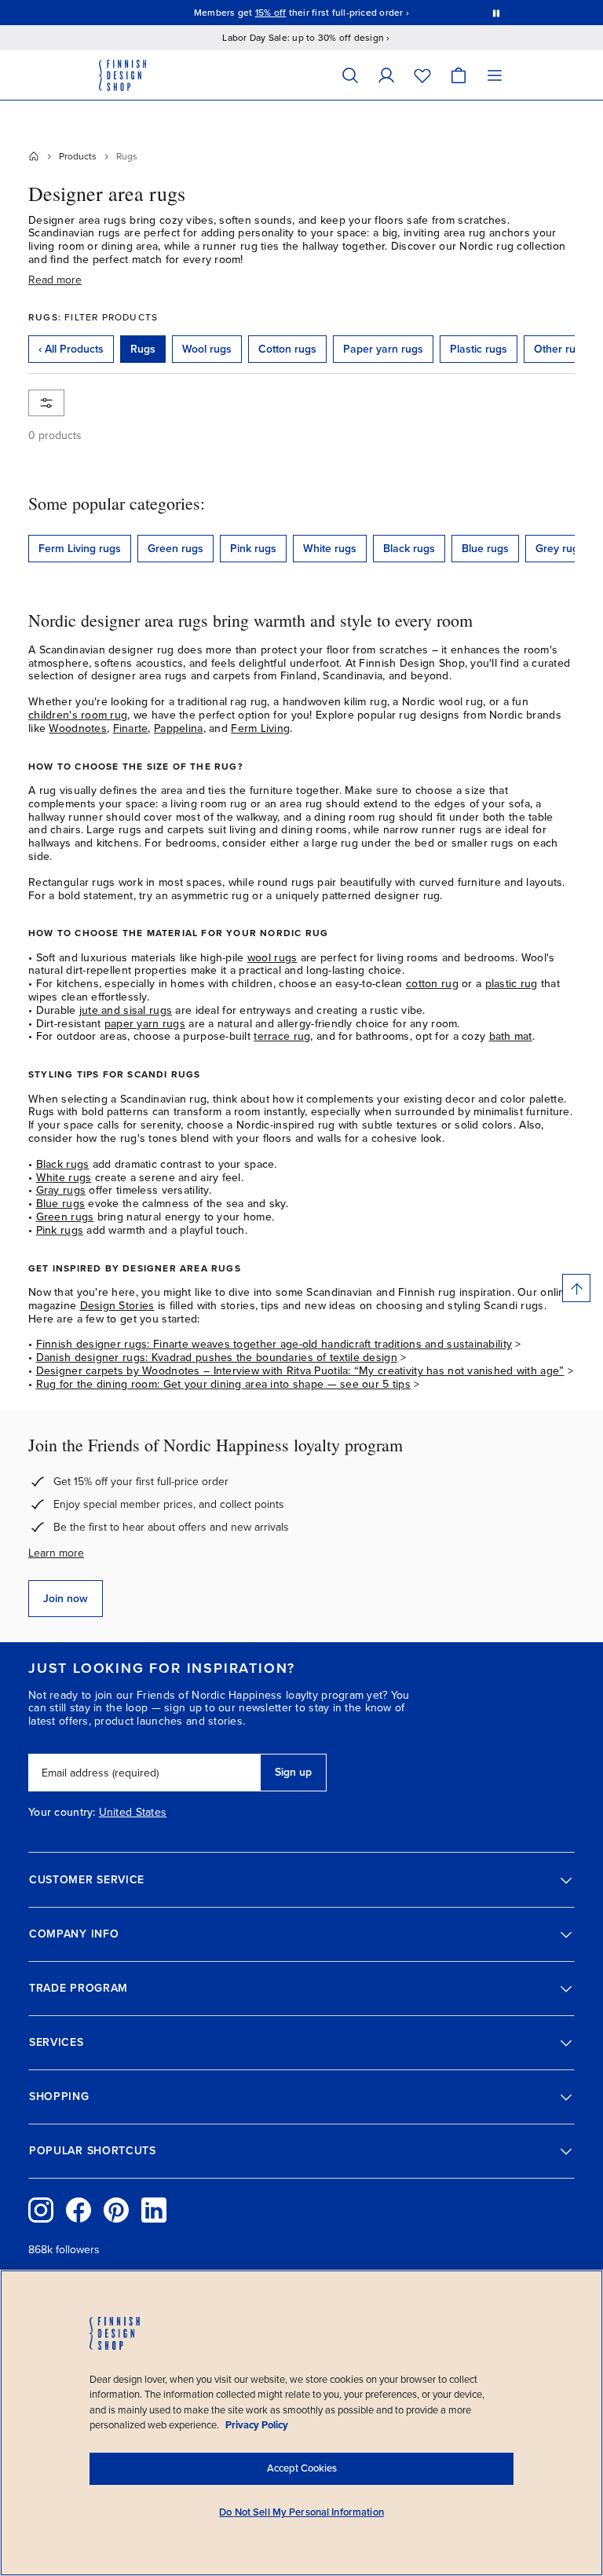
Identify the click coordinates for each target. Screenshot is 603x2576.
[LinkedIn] (154, 2210)
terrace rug (282, 1036)
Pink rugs (253, 549)
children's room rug (78, 715)
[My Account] (386, 75)
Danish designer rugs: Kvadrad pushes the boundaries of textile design (217, 1358)
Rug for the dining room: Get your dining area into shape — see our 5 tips (223, 1384)
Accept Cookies (302, 2468)
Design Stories (117, 1306)
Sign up (293, 1772)
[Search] (350, 75)
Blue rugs (485, 549)
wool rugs (272, 958)
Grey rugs (560, 549)
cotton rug (432, 984)
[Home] (34, 156)
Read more (55, 280)
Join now (66, 1599)
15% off (271, 13)
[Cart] (459, 75)
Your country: (62, 1813)
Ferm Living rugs (80, 549)
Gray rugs (61, 1190)
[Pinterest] (116, 2210)
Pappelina (179, 728)
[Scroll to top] (576, 1288)
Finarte (131, 728)
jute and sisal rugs (126, 1010)
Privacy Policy (257, 2425)
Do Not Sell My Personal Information (301, 2512)
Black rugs (409, 549)
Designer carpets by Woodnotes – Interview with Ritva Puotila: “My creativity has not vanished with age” (300, 1371)
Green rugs (175, 549)
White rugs (330, 549)
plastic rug (512, 984)
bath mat (511, 1036)
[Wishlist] (422, 75)
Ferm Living (260, 728)
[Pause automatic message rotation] (496, 13)
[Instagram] (41, 2210)
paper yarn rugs (145, 1024)
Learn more (56, 1553)
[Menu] (495, 75)
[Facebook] (79, 2210)
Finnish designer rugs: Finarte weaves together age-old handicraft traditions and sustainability (274, 1344)
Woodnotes (78, 728)
